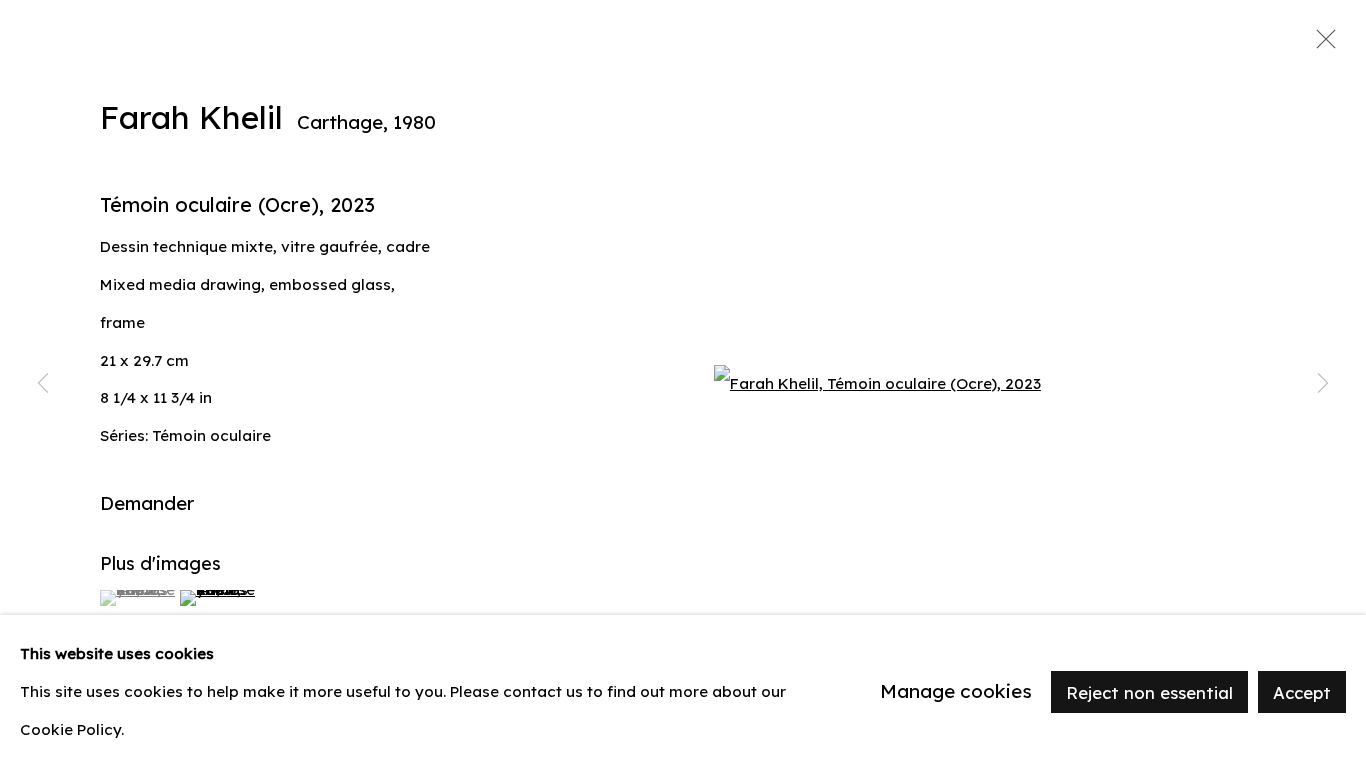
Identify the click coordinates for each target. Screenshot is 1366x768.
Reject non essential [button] (1149, 691)
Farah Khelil (191, 117)
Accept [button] (1302, 691)
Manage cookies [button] (956, 691)
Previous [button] (43, 384)
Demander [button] (147, 503)
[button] (137, 598)
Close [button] (1321, 45)
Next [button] (1323, 384)
